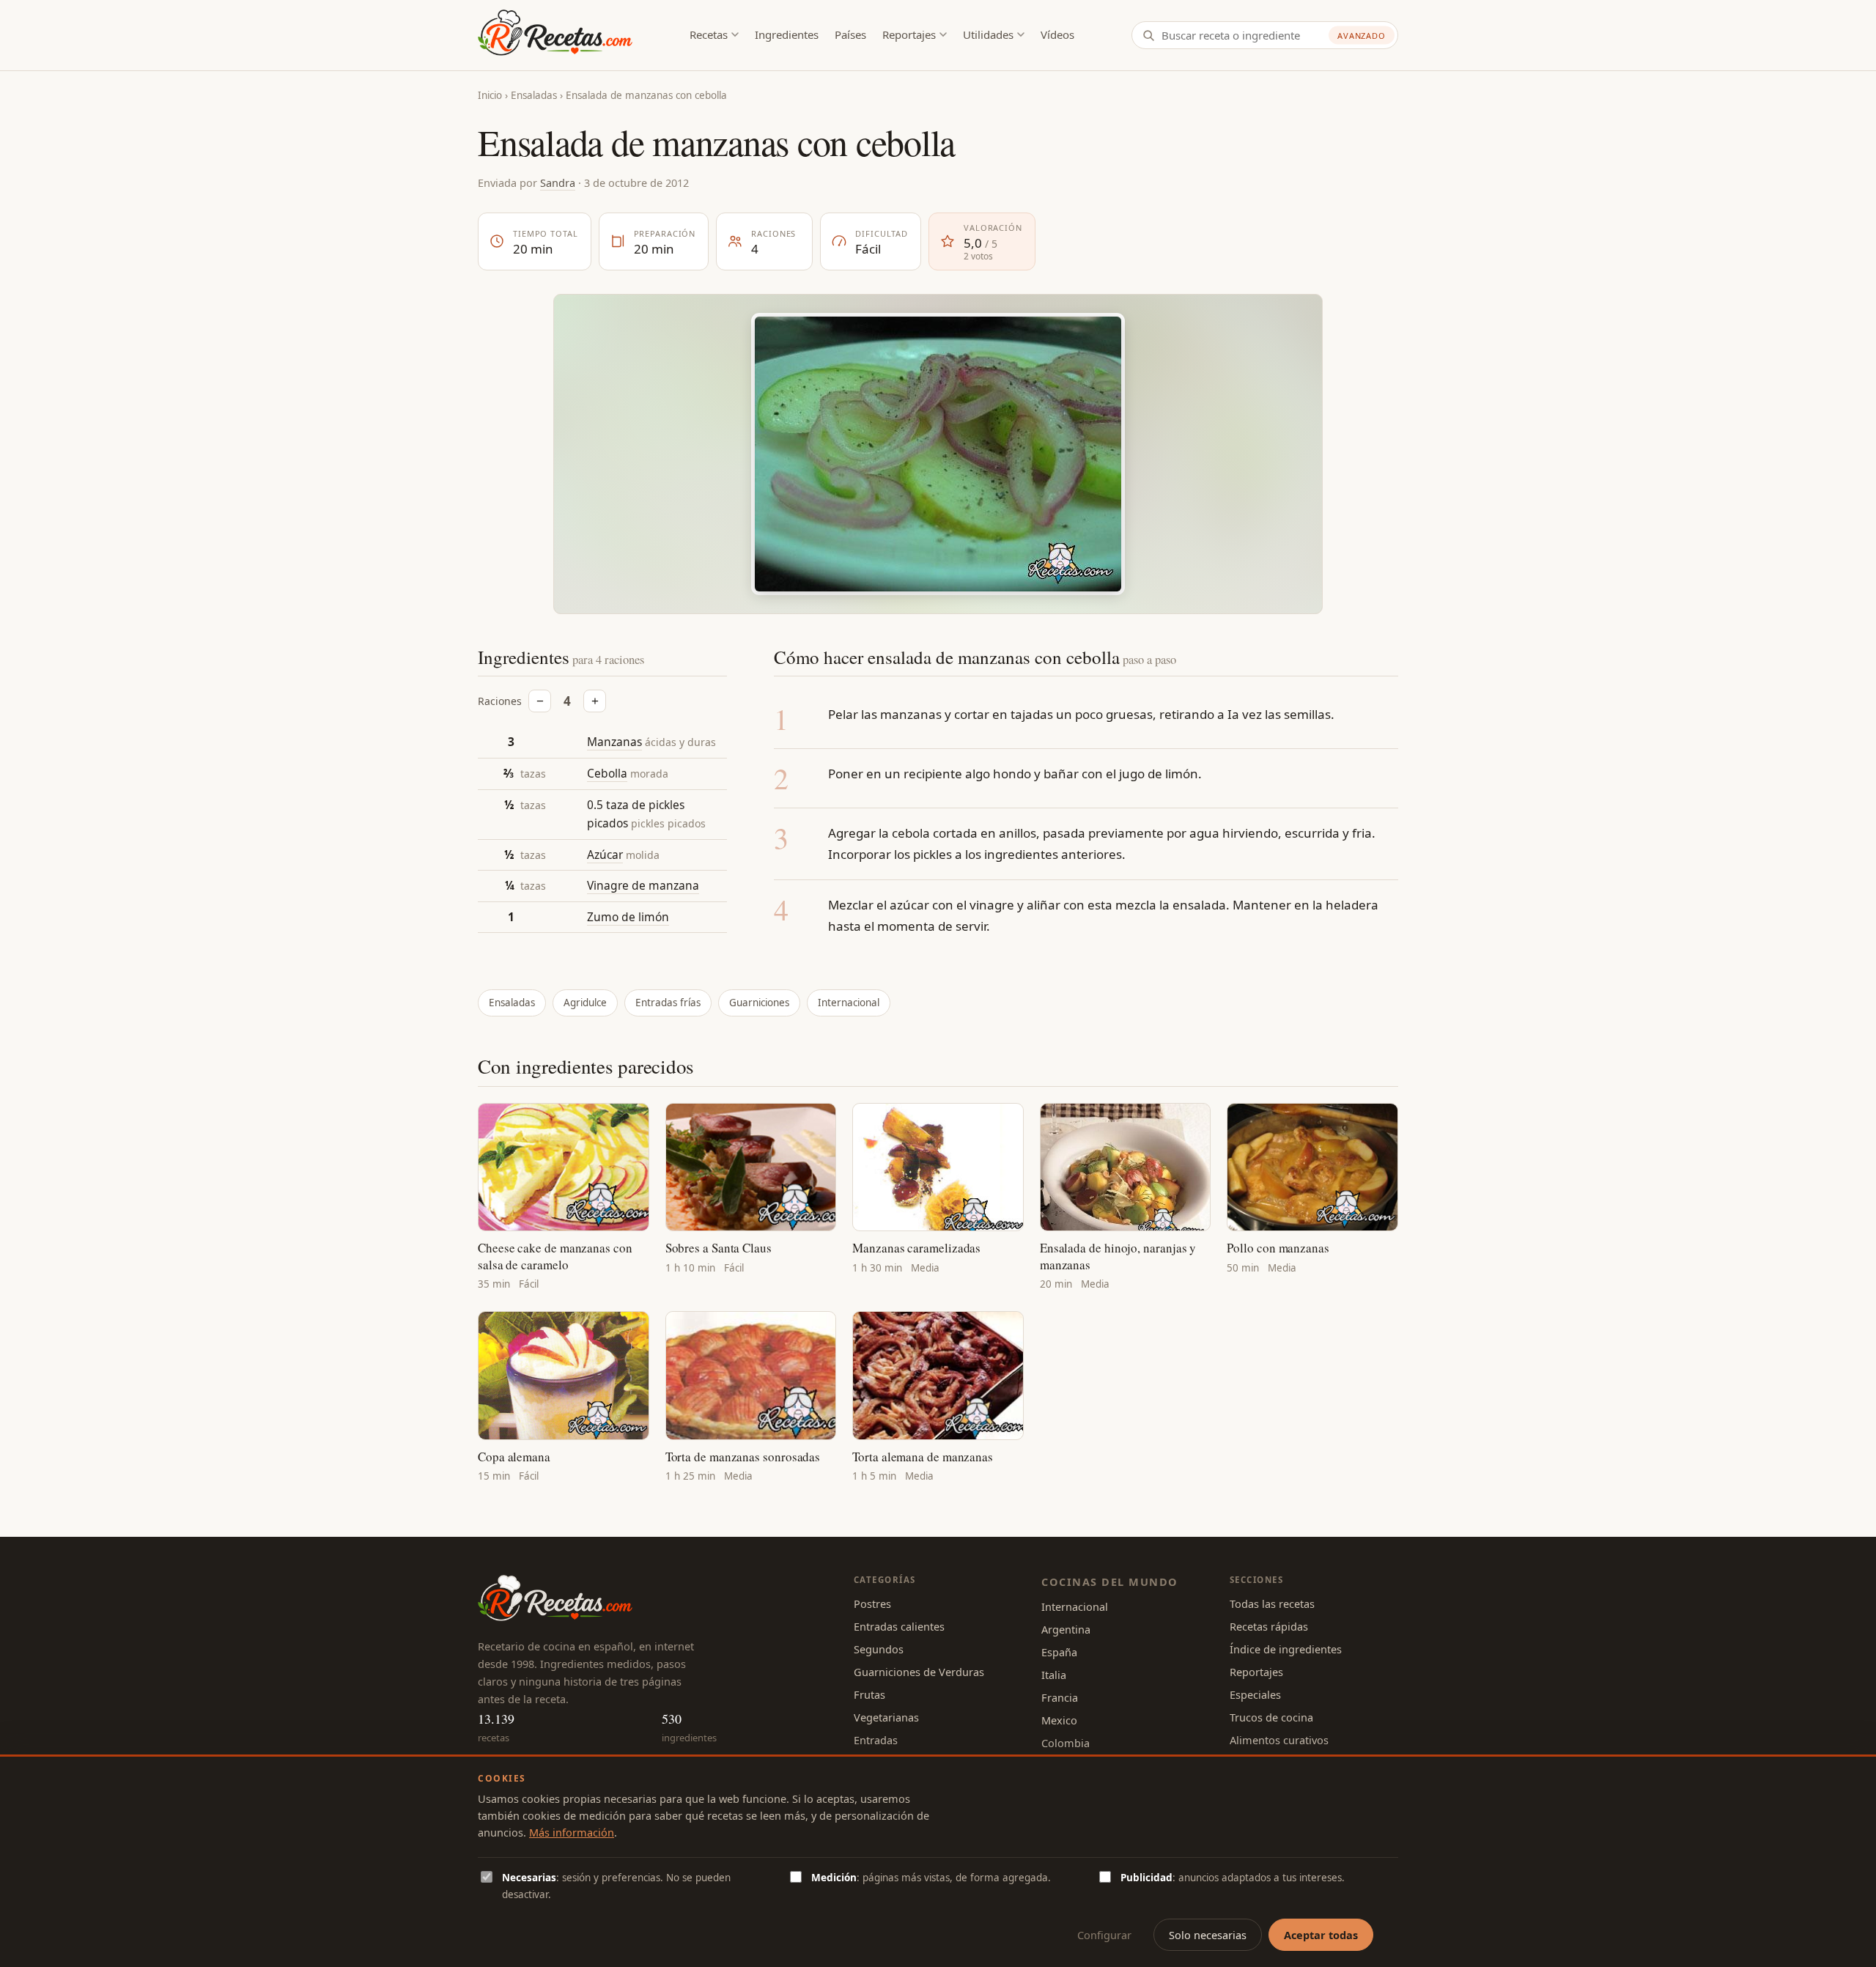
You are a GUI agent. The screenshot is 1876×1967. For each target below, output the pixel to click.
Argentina (1066, 1629)
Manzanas (614, 742)
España (1059, 1652)
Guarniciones (759, 1003)
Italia (1054, 1675)
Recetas (709, 34)
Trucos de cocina (1271, 1717)
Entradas (876, 1740)
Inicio (490, 95)
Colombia (1066, 1743)
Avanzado (1362, 36)
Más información (572, 1832)
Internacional (849, 1003)
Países (850, 34)
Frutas (869, 1694)
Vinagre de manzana (643, 885)
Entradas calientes (899, 1626)
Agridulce (585, 1003)
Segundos (879, 1649)
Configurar (1104, 1935)
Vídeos (1057, 34)
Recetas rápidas (1269, 1626)
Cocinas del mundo (1109, 1582)
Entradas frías (668, 1003)
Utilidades (988, 34)
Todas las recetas (1272, 1604)
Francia (1060, 1697)
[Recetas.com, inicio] (555, 35)
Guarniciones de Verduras (919, 1672)
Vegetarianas (886, 1717)
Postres (872, 1604)
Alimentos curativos (1279, 1740)
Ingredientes (787, 34)
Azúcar (605, 854)
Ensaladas (534, 95)
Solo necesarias (1208, 1935)
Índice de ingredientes (1286, 1649)
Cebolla (607, 773)
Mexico (1059, 1720)
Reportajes (909, 34)
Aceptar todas (1321, 1935)
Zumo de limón (628, 917)
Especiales (1255, 1694)
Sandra (558, 182)
